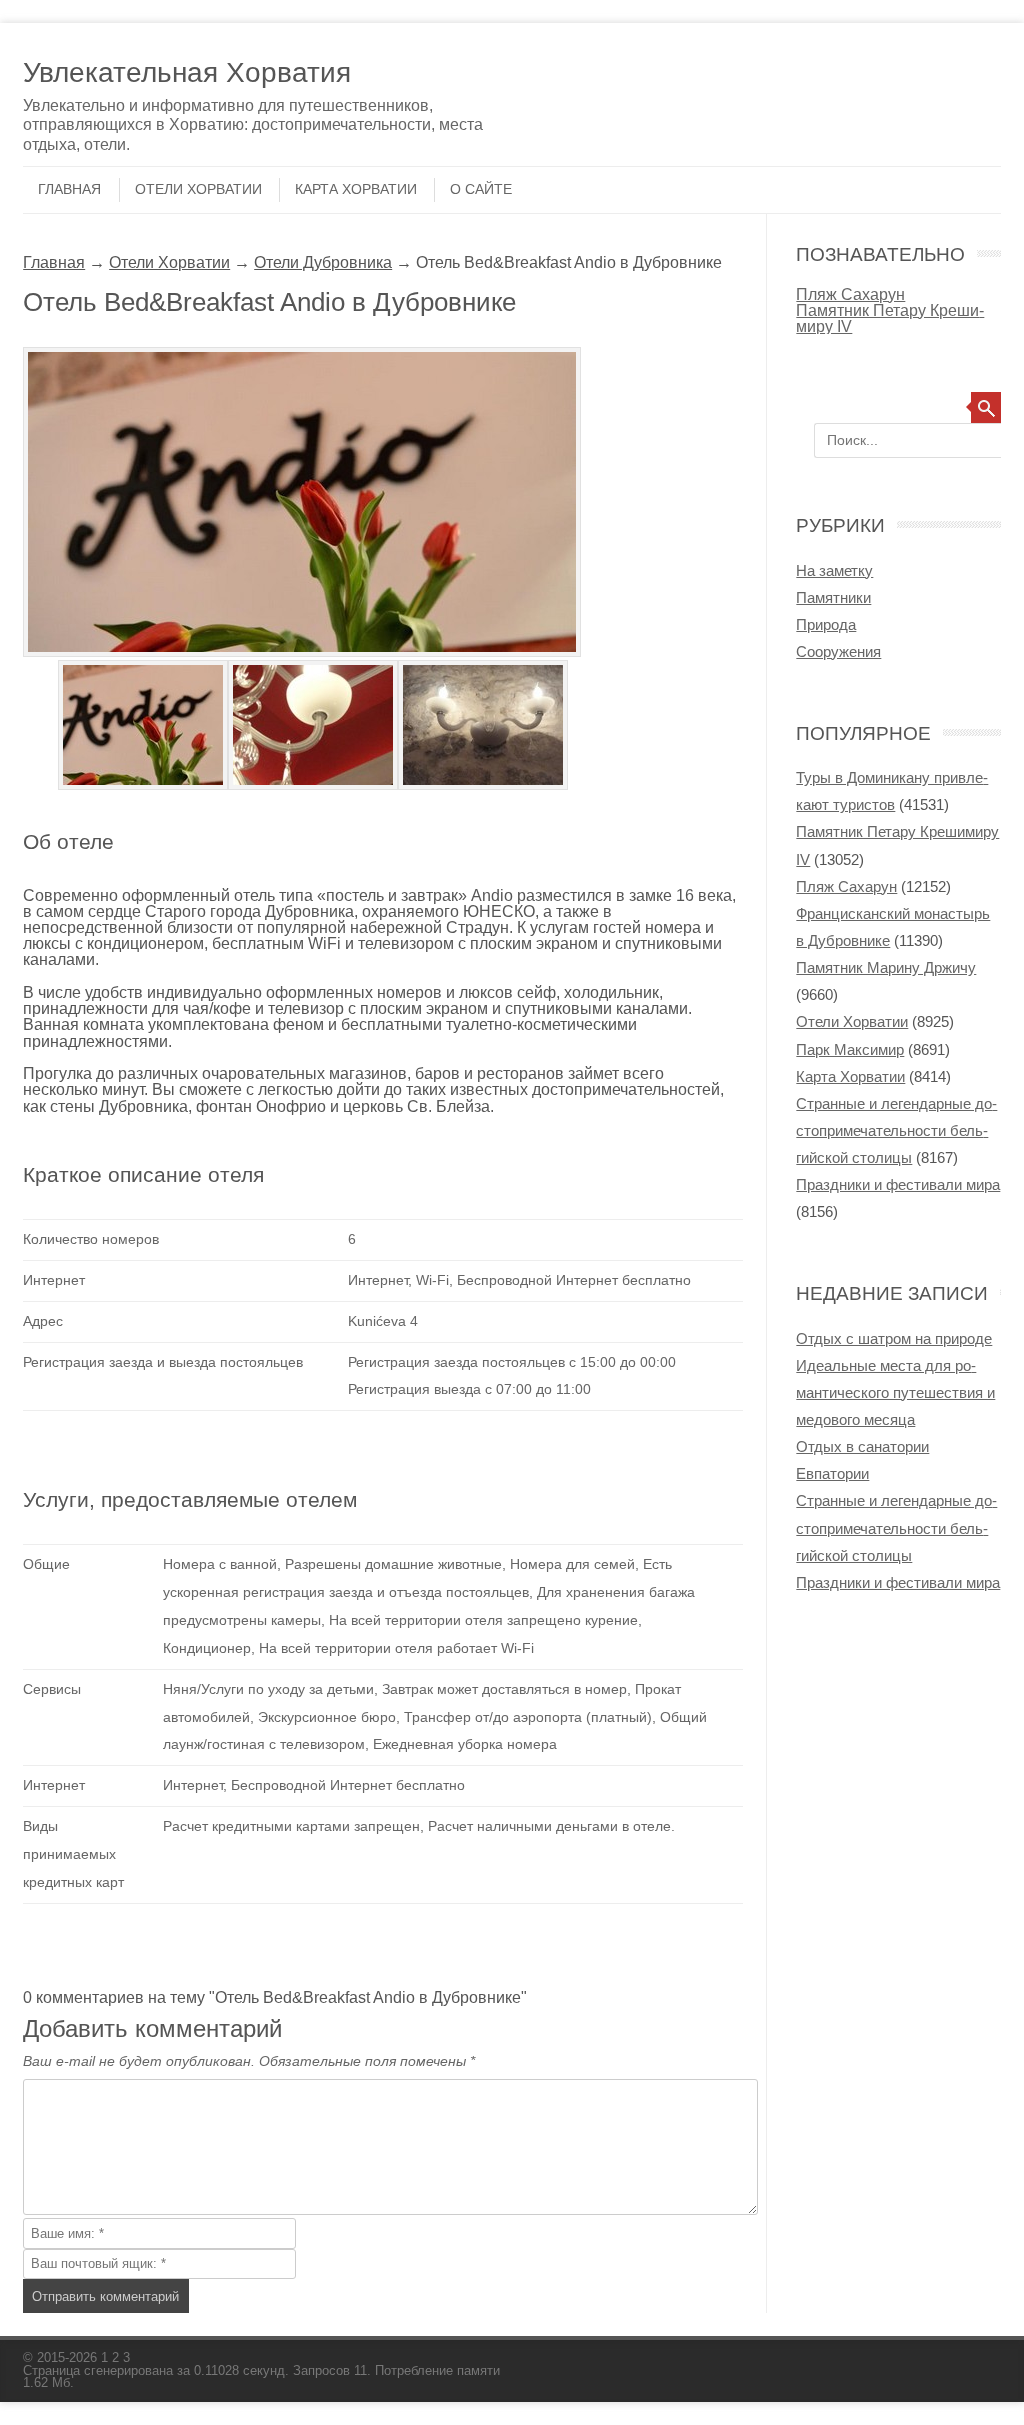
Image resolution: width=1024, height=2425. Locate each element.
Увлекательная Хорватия (187, 72)
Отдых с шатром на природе (894, 1338)
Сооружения (838, 651)
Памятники (833, 597)
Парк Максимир (850, 1049)
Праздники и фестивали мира (898, 1184)
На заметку (834, 570)
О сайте (481, 189)
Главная (69, 189)
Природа (826, 624)
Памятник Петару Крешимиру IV (890, 318)
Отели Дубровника (323, 262)
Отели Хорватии (198, 189)
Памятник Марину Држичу (886, 967)
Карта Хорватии (356, 189)
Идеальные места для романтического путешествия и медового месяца (895, 1392)
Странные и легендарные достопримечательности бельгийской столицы (896, 1130)
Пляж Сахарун (850, 294)
